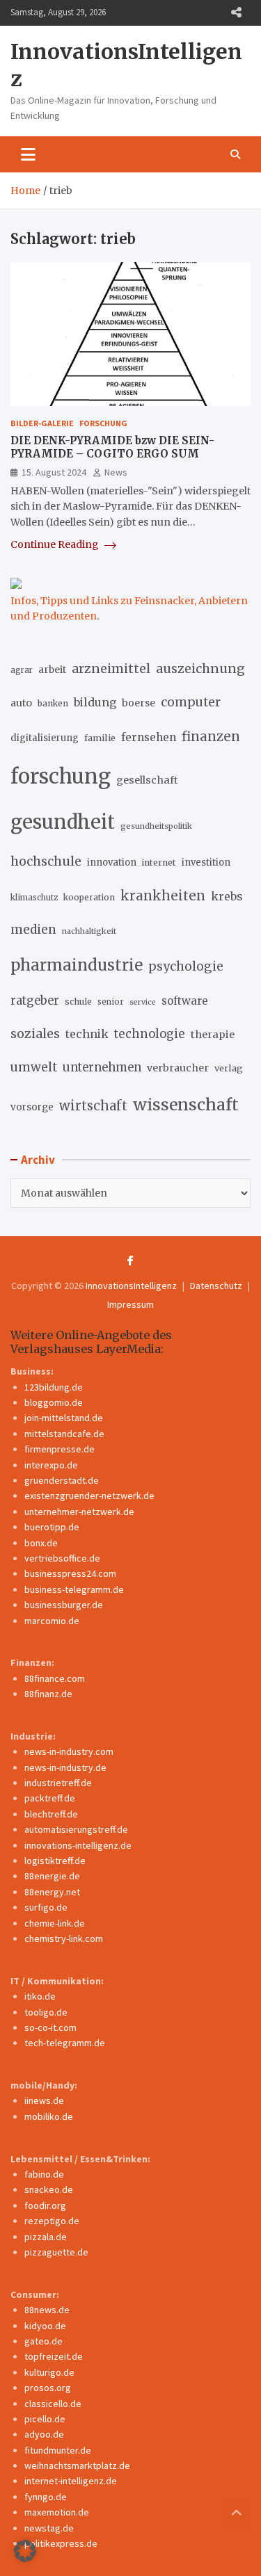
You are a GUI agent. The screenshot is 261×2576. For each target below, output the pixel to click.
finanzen (211, 737)
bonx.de (41, 1543)
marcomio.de (52, 1621)
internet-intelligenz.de (71, 2481)
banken (53, 703)
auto (21, 703)
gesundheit (63, 822)
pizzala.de (46, 2237)
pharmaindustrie (77, 965)
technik (87, 1034)
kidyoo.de (45, 2326)
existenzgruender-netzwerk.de (89, 1496)
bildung (95, 702)
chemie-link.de (55, 1923)
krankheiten (163, 896)
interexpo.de (51, 1465)
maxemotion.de (57, 2512)
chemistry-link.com (64, 1938)
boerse (139, 703)
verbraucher (178, 1068)
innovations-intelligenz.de (78, 1845)
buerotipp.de (52, 1527)
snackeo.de (49, 2189)
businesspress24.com (70, 1573)
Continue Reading (56, 544)
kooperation (89, 897)
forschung (61, 776)
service (143, 1002)
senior (111, 1002)
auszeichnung (200, 669)
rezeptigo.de (52, 2221)
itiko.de (40, 1996)
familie (100, 738)
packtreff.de (50, 1798)
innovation (112, 862)
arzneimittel (111, 669)
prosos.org (48, 2388)
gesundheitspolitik (156, 826)
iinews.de (44, 2100)
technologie (150, 1034)
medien (33, 930)
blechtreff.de (51, 1814)
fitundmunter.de (58, 2450)
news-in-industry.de (65, 1767)
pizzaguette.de (56, 2252)
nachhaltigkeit (89, 931)
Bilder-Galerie (42, 423)
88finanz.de (48, 1694)
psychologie (186, 966)
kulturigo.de (49, 2372)
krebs (227, 896)
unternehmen (102, 1068)
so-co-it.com (50, 2027)
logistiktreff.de (55, 1861)
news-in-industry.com (69, 1751)
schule (78, 1002)
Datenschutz (216, 1286)
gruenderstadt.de (62, 1480)
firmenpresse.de (60, 1449)
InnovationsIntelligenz (131, 1286)
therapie (213, 1035)
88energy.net (52, 1892)
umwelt (34, 1067)
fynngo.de (46, 2497)
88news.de (47, 2310)
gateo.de (43, 2341)
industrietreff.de (58, 1783)
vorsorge (32, 1107)
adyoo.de (44, 2434)
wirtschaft (93, 1106)
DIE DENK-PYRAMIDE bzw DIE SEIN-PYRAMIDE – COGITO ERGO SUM (112, 447)
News (116, 472)
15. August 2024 (54, 472)
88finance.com (55, 1678)
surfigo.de (46, 1907)
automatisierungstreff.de (76, 1829)
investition (206, 862)
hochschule (46, 861)
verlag (229, 1068)
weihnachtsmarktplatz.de (77, 2465)
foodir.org (45, 2205)
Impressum (130, 1304)
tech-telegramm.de (65, 2043)
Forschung (103, 423)
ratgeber (35, 1001)
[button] (25, 2551)
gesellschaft (147, 780)
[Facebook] (130, 1261)
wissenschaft (186, 1104)
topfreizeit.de (54, 2356)
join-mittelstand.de (64, 1418)
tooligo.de (46, 2012)
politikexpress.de (61, 2543)
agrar (22, 670)
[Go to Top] (237, 2513)
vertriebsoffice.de (62, 1558)
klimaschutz (34, 898)
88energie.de (52, 1876)
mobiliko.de (49, 2116)
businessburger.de (64, 1605)
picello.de (45, 2419)
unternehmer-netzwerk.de (79, 1512)
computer (191, 702)
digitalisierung (45, 738)
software (185, 1001)
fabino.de (44, 2174)
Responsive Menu (236, 13)
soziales (35, 1034)
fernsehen (149, 737)
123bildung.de (54, 1387)
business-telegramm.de (74, 1589)
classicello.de (53, 2404)
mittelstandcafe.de (64, 1434)
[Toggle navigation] (28, 154)
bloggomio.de (54, 1402)
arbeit (52, 670)
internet (159, 862)
